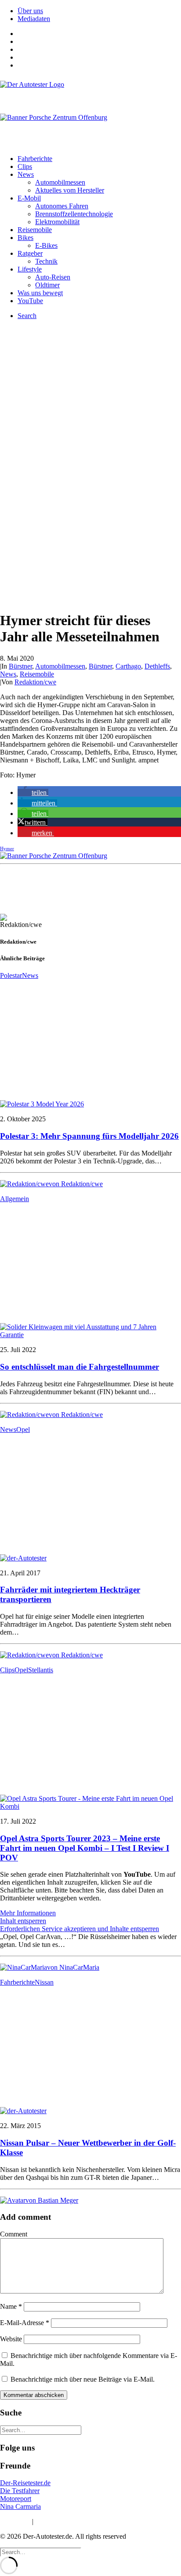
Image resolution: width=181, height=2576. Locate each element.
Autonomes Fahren (62, 206)
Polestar (11, 975)
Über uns (30, 11)
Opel (23, 1429)
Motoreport (16, 2499)
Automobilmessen (60, 182)
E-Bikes (46, 245)
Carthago (128, 666)
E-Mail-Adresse (25, 2323)
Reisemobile (35, 230)
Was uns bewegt (40, 293)
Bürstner (20, 666)
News (26, 174)
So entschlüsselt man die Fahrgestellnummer (80, 1367)
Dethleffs (157, 666)
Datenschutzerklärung (65, 2521)
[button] (33, 792)
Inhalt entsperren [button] (23, 1921)
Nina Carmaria (20, 2506)
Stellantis (41, 1670)
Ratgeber (30, 253)
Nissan (44, 1982)
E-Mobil (29, 198)
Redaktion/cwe (35, 682)
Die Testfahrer (20, 2491)
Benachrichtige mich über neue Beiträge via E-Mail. (83, 2379)
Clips (25, 166)
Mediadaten (34, 19)
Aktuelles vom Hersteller (70, 190)
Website (11, 2339)
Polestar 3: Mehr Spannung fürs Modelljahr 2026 (89, 1136)
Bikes (25, 238)
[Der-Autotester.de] (90, 93)
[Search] (41, 2430)
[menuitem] (99, 11)
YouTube (30, 301)
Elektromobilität (57, 222)
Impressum (15, 2521)
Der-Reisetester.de (25, 2483)
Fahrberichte (35, 159)
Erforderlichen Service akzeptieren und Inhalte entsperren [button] (80, 1929)
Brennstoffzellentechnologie (74, 214)
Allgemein (14, 1199)
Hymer (7, 848)
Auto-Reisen (53, 277)
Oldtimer (47, 285)
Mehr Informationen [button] (28, 1913)
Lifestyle (30, 269)
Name (11, 2306)
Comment (14, 2234)
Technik (46, 261)
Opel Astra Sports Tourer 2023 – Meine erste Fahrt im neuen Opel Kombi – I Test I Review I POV (85, 1848)
